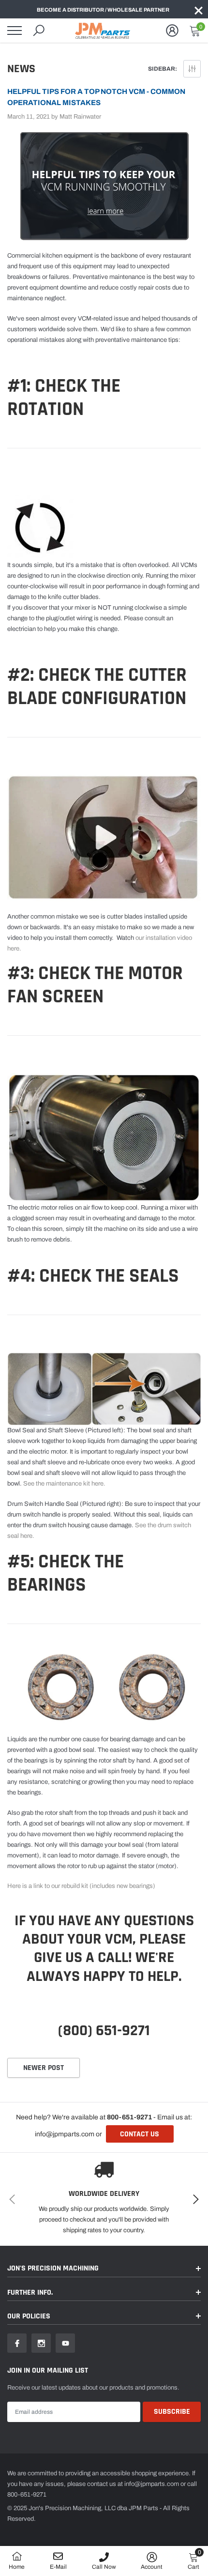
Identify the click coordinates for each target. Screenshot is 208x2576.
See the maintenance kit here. (65, 1484)
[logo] (104, 31)
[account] (172, 31)
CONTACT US (140, 2134)
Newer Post (44, 2068)
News (21, 69)
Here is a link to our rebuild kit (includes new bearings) (82, 1886)
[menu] (15, 31)
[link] (17, 2343)
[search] (39, 31)
